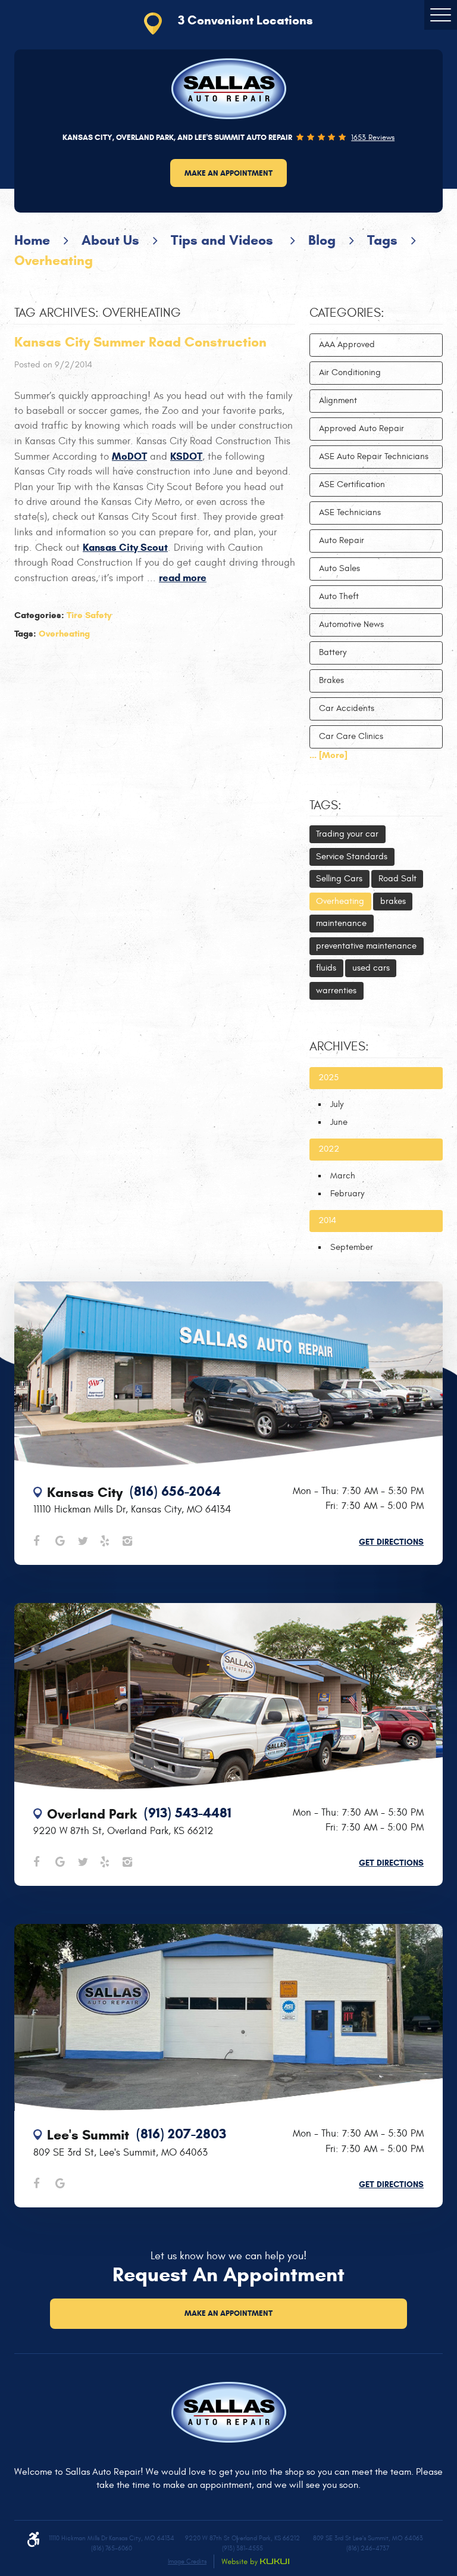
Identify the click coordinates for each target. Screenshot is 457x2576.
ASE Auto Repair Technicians (374, 456)
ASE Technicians (350, 512)
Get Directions (391, 1542)
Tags (382, 240)
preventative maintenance (366, 946)
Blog (322, 240)
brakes (393, 901)
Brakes (331, 680)
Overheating (54, 260)
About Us (110, 240)
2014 (327, 1220)
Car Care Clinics (351, 736)
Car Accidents (347, 708)
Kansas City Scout (125, 548)
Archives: (339, 1047)
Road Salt (397, 879)
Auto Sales (339, 568)
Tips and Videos (224, 240)
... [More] (328, 755)
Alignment (338, 400)
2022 (329, 1149)
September (352, 1247)
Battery (333, 652)
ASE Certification (352, 484)
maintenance (341, 923)
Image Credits (187, 2561)
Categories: (347, 313)
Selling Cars (339, 879)
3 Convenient (245, 20)
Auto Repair (342, 540)
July (337, 1104)
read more (183, 578)
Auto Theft (339, 596)
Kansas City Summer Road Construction (140, 342)
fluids (326, 968)
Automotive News (351, 624)
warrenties (336, 991)
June (339, 1122)
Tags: (325, 806)
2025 (328, 1078)
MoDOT (129, 456)
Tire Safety (89, 615)
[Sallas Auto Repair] (229, 89)
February (347, 1194)
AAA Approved (347, 344)
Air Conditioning (350, 372)
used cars (371, 968)
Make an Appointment (228, 173)
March (343, 1176)
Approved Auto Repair (361, 428)
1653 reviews (373, 138)
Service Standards (352, 857)
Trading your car (347, 834)
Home (32, 240)
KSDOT (186, 456)
